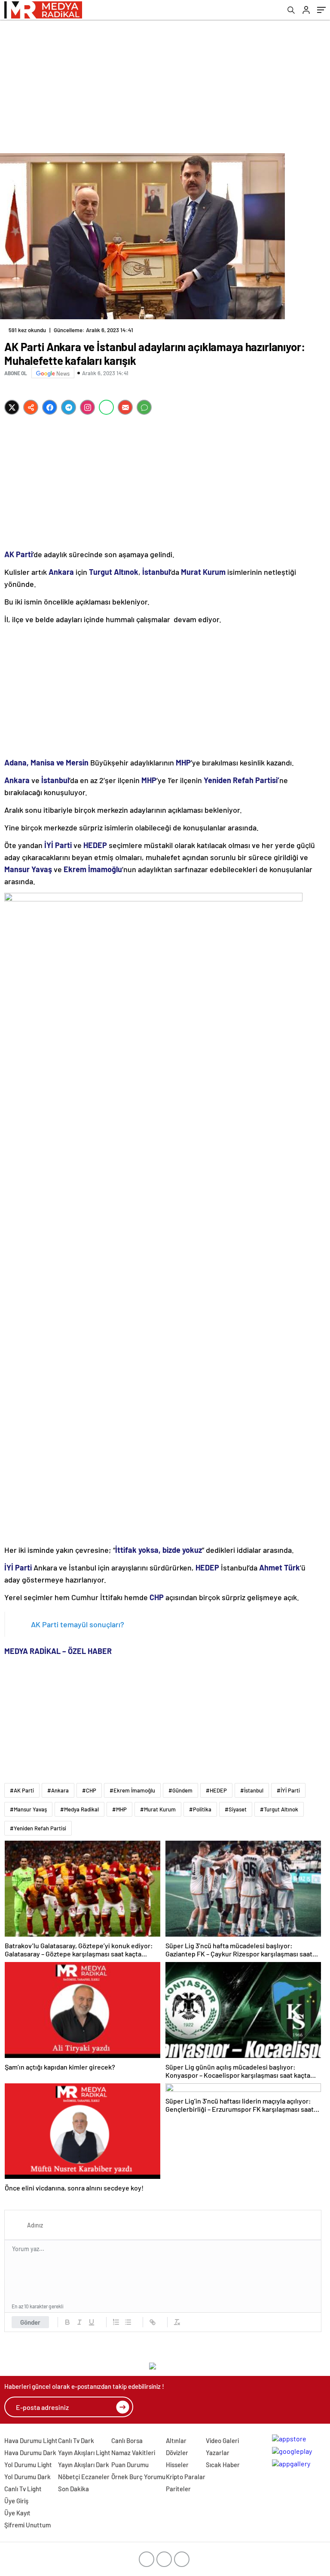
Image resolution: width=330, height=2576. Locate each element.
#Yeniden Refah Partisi (38, 1828)
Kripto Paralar (186, 2477)
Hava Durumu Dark (30, 2453)
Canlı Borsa (127, 2440)
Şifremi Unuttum (27, 2525)
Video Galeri (222, 2440)
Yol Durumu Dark (27, 2477)
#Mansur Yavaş (28, 1809)
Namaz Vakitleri (133, 2453)
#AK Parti (22, 1790)
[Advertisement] (165, 84)
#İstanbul (252, 1790)
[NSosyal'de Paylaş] (31, 407)
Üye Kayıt (17, 2513)
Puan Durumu (130, 2465)
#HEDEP (216, 1790)
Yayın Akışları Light (84, 2453)
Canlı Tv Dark (76, 2440)
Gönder (30, 2322)
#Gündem (180, 1790)
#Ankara (58, 1790)
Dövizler (177, 2453)
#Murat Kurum (158, 1809)
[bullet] (128, 2322)
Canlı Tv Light (23, 2489)
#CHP (89, 1790)
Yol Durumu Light (28, 2465)
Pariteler (178, 2489)
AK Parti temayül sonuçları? (78, 1624)
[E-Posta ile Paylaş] (125, 407)
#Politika (200, 1809)
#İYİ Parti (288, 1790)
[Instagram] (87, 407)
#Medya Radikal (79, 1809)
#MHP (119, 1809)
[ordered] (116, 2322)
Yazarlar (218, 2453)
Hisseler (177, 2465)
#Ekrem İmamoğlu (132, 1790)
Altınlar (176, 2440)
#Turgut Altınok (279, 1809)
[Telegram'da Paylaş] (69, 407)
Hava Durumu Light (31, 2440)
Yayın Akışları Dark (84, 2465)
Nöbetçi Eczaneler (84, 2477)
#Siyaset (236, 1809)
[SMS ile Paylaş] (144, 407)
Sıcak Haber (223, 2465)
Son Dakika (73, 2489)
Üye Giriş (16, 2501)
